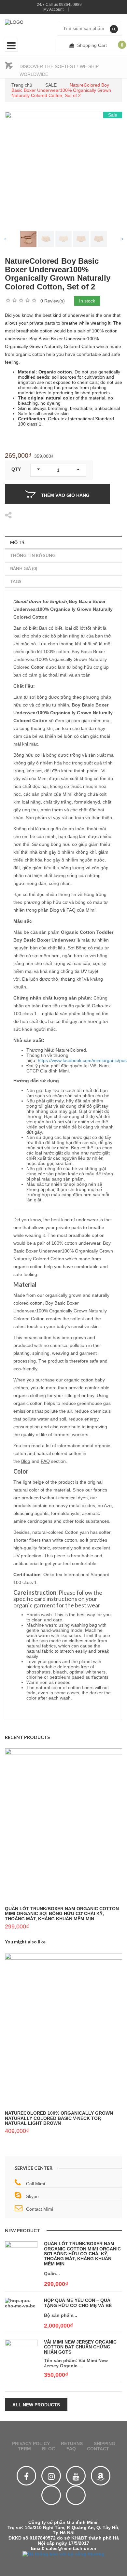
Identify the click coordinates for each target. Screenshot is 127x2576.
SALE (51, 85)
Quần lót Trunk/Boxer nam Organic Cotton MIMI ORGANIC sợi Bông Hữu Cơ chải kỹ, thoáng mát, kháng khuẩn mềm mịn (62, 1914)
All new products (36, 2405)
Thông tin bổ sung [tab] (33, 555)
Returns (72, 2443)
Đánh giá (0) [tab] (24, 568)
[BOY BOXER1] (63, 239)
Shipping (105, 2443)
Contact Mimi (40, 2209)
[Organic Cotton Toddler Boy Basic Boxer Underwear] (28, 239)
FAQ (72, 910)
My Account (53, 9)
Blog (54, 910)
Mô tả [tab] (17, 542)
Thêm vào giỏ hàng (65, 495)
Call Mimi (35, 2184)
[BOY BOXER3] (99, 239)
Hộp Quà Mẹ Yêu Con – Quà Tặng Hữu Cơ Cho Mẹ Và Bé (78, 2303)
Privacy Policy (31, 2443)
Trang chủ (22, 85)
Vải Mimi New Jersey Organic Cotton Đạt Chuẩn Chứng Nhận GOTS (80, 2347)
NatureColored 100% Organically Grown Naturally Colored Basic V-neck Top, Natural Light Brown (59, 2118)
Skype (32, 2196)
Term (24, 2449)
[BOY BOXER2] (81, 239)
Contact (98, 2449)
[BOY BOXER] (46, 239)
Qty (16, 469)
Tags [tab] (16, 581)
